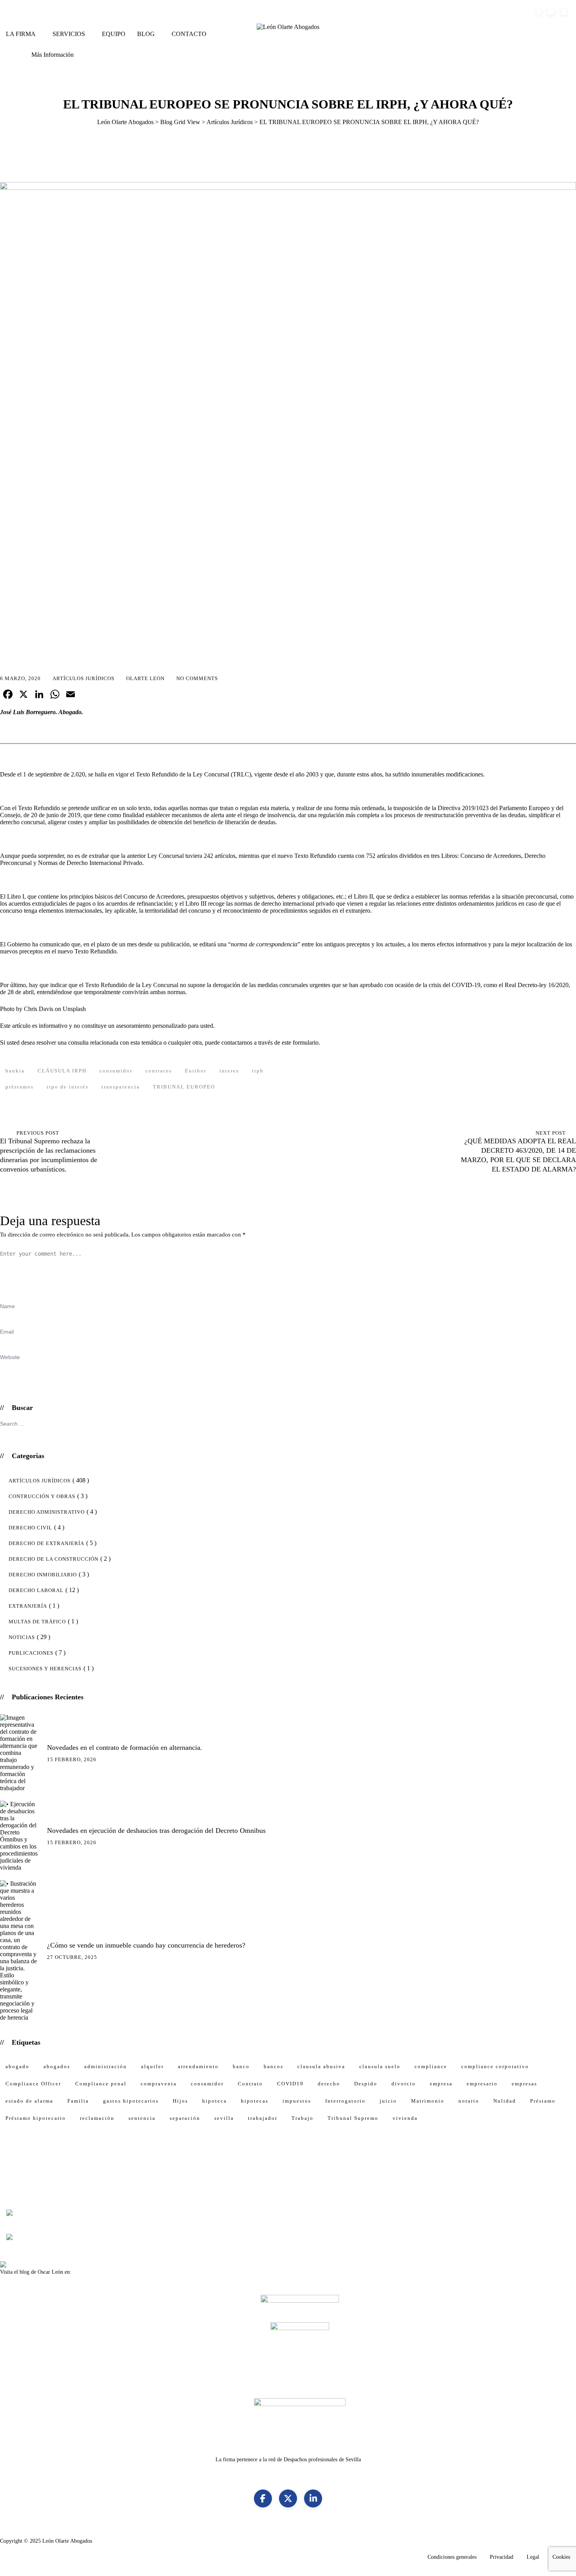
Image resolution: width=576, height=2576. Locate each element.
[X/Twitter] (288, 2498)
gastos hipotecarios (131, 2101)
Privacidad (502, 2557)
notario (469, 2101)
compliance (431, 2066)
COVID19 (290, 2084)
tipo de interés (68, 1087)
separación (185, 2118)
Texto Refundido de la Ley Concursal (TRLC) (194, 774)
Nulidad (505, 2101)
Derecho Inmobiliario (43, 1575)
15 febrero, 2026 (72, 1759)
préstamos (20, 1087)
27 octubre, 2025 (72, 1957)
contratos (159, 1071)
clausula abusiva (321, 2066)
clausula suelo (380, 2066)
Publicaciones (31, 1653)
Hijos (180, 2101)
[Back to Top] (558, 2562)
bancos (274, 2066)
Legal (533, 2557)
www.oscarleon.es (93, 2272)
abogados (57, 2066)
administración (106, 2066)
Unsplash (74, 1009)
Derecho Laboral (36, 1590)
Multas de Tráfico (37, 1622)
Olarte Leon (145, 678)
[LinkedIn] (313, 2498)
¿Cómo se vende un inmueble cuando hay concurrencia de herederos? (146, 1945)
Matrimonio (428, 2101)
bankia (15, 1071)
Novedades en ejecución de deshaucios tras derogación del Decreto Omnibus (156, 1830)
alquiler (152, 2066)
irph (258, 1071)
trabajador (263, 2118)
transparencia (121, 1087)
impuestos (297, 2101)
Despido (366, 2084)
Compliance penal (101, 2084)
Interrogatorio (345, 2101)
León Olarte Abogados (67, 2541)
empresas (524, 2084)
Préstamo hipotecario (36, 2118)
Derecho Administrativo (47, 1512)
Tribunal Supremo (353, 2118)
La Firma (21, 34)
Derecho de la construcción (53, 1559)
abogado (17, 2066)
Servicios (69, 34)
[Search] (13, 42)
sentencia (142, 2118)
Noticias (22, 1637)
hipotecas (255, 2101)
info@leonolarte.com (108, 12)
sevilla (224, 2118)
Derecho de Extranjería (46, 1543)
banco (241, 2066)
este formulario (299, 1042)
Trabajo (302, 2118)
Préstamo (543, 2101)
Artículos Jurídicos (83, 678)
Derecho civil (30, 1528)
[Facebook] (263, 2498)
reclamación (97, 2118)
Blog (146, 34)
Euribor (196, 1071)
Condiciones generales (452, 2557)
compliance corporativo (495, 2066)
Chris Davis (39, 1009)
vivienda (405, 2118)
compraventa (159, 2084)
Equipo (114, 34)
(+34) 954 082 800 (42, 12)
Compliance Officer (33, 2084)
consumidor (116, 1071)
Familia (78, 2101)
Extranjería (28, 1606)
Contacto (189, 34)
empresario (482, 2084)
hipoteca (215, 2101)
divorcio (404, 2084)
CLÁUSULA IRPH (62, 1071)
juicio (388, 2101)
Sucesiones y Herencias (45, 1669)
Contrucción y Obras (42, 1496)
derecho (329, 2084)
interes (229, 1071)
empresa (441, 2084)
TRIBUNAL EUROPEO (184, 1087)
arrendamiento (198, 2066)
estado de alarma (29, 2101)
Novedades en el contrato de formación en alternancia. (125, 1747)
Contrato (250, 2084)
